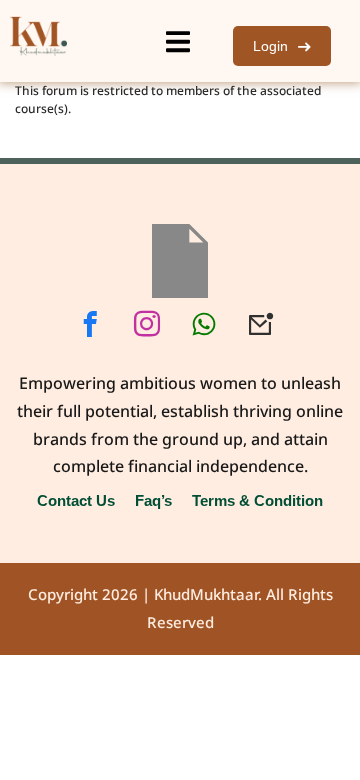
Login (270, 45)
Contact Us (76, 500)
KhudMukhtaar (206, 595)
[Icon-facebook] (90, 324)
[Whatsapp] (204, 324)
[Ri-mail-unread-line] (261, 324)
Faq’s (153, 500)
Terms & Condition (257, 500)
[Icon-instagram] (147, 324)
